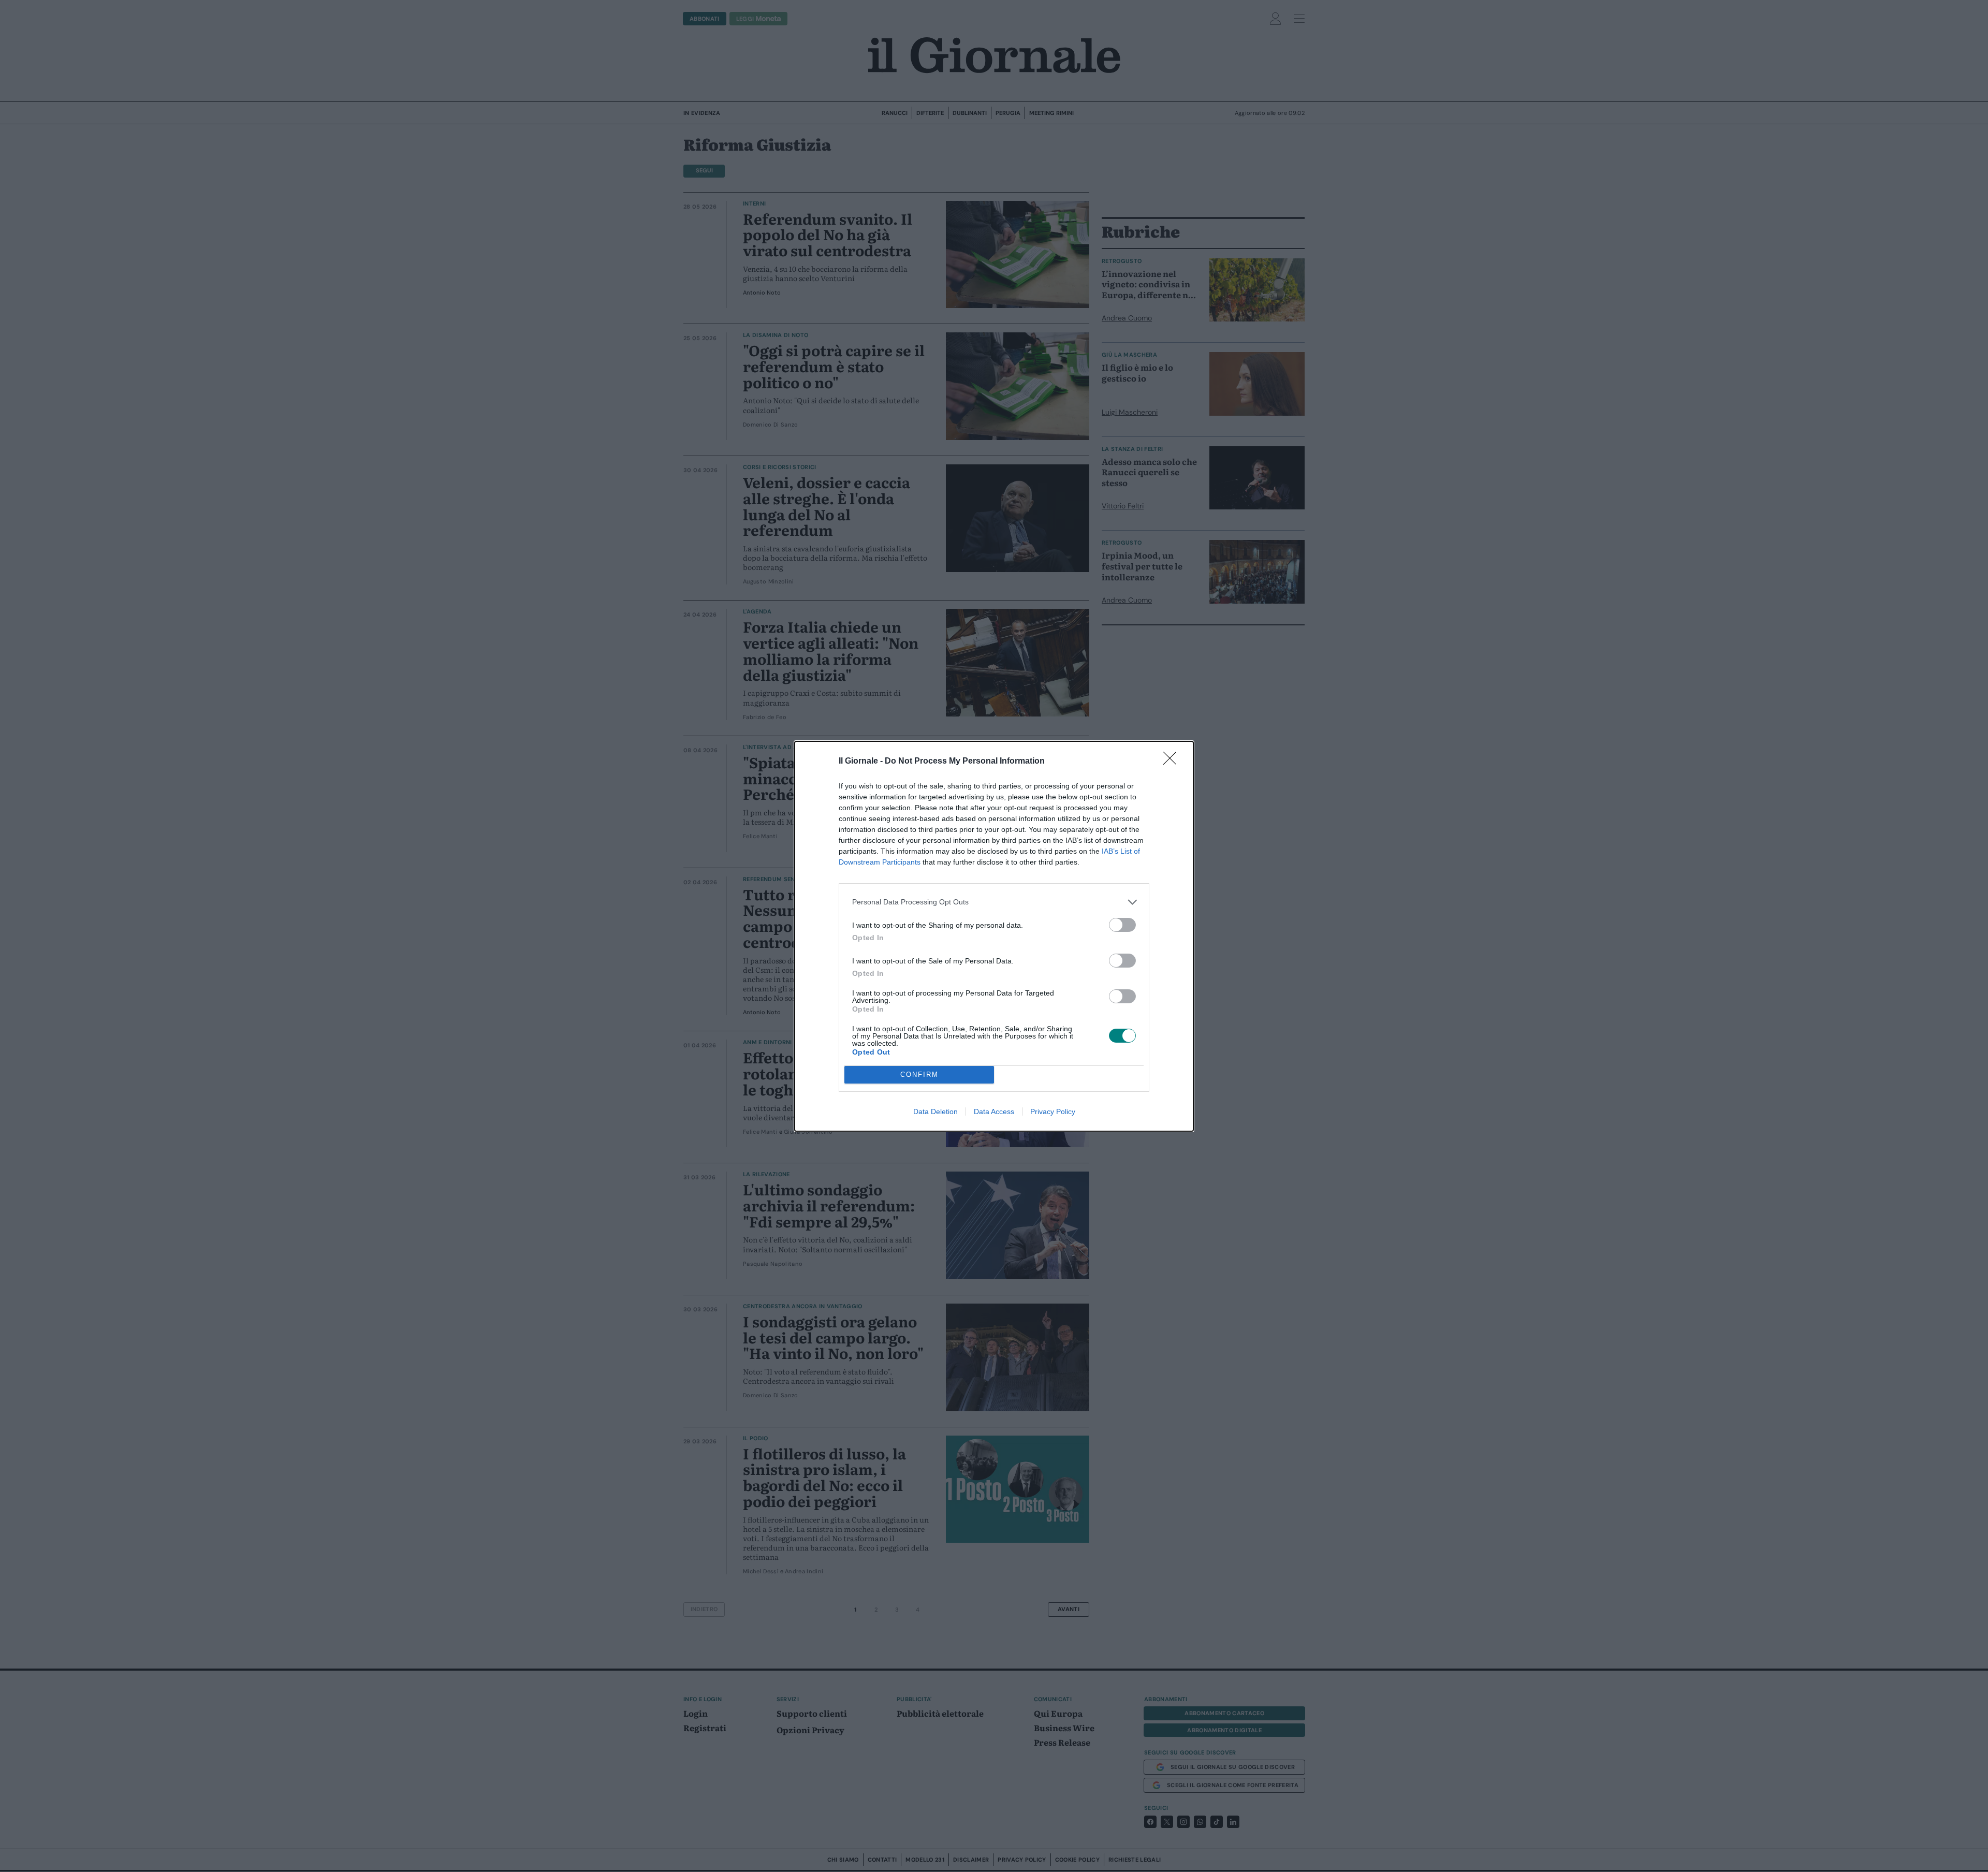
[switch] (1122, 925)
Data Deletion (935, 1111)
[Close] (1173, 762)
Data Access (994, 1111)
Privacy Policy (1053, 1111)
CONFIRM (919, 1074)
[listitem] (994, 902)
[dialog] (994, 936)
